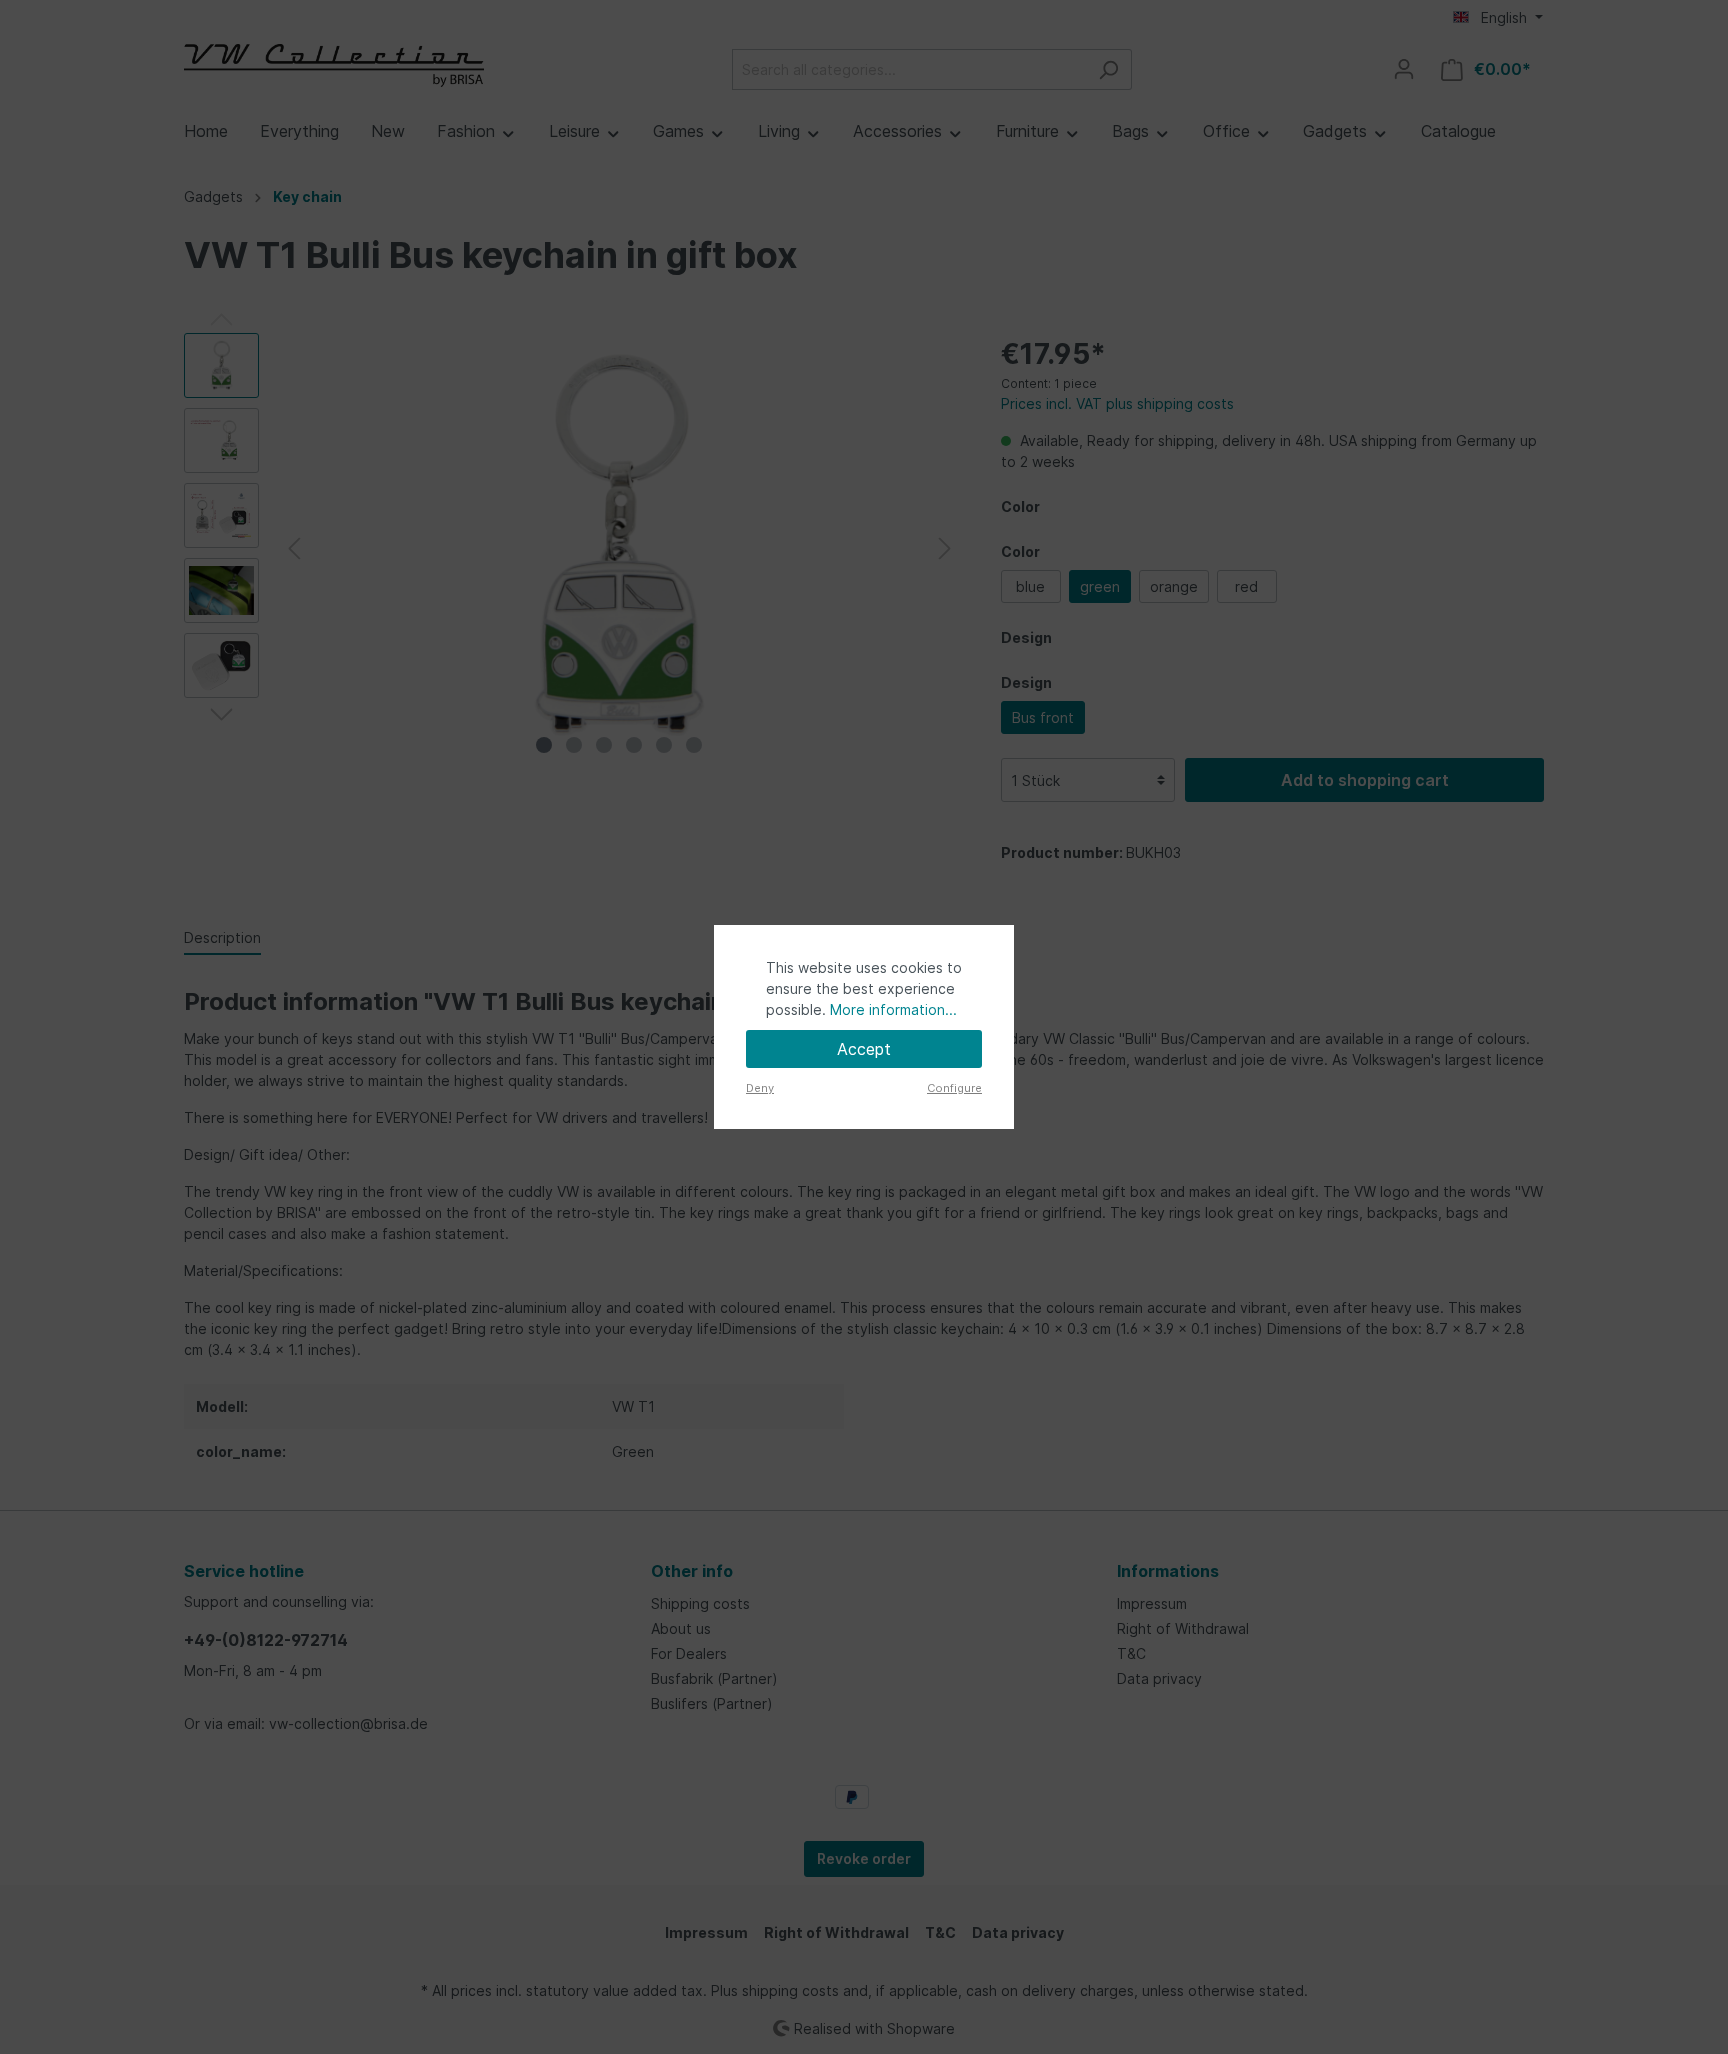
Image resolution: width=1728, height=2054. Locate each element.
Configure (954, 1088)
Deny (760, 1088)
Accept (864, 1049)
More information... (893, 1009)
